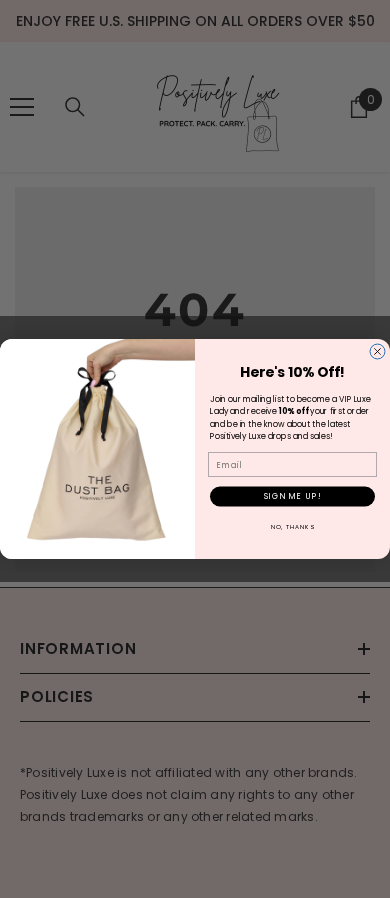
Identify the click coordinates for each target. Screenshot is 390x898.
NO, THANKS (293, 526)
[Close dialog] (377, 351)
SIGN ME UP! (293, 497)
